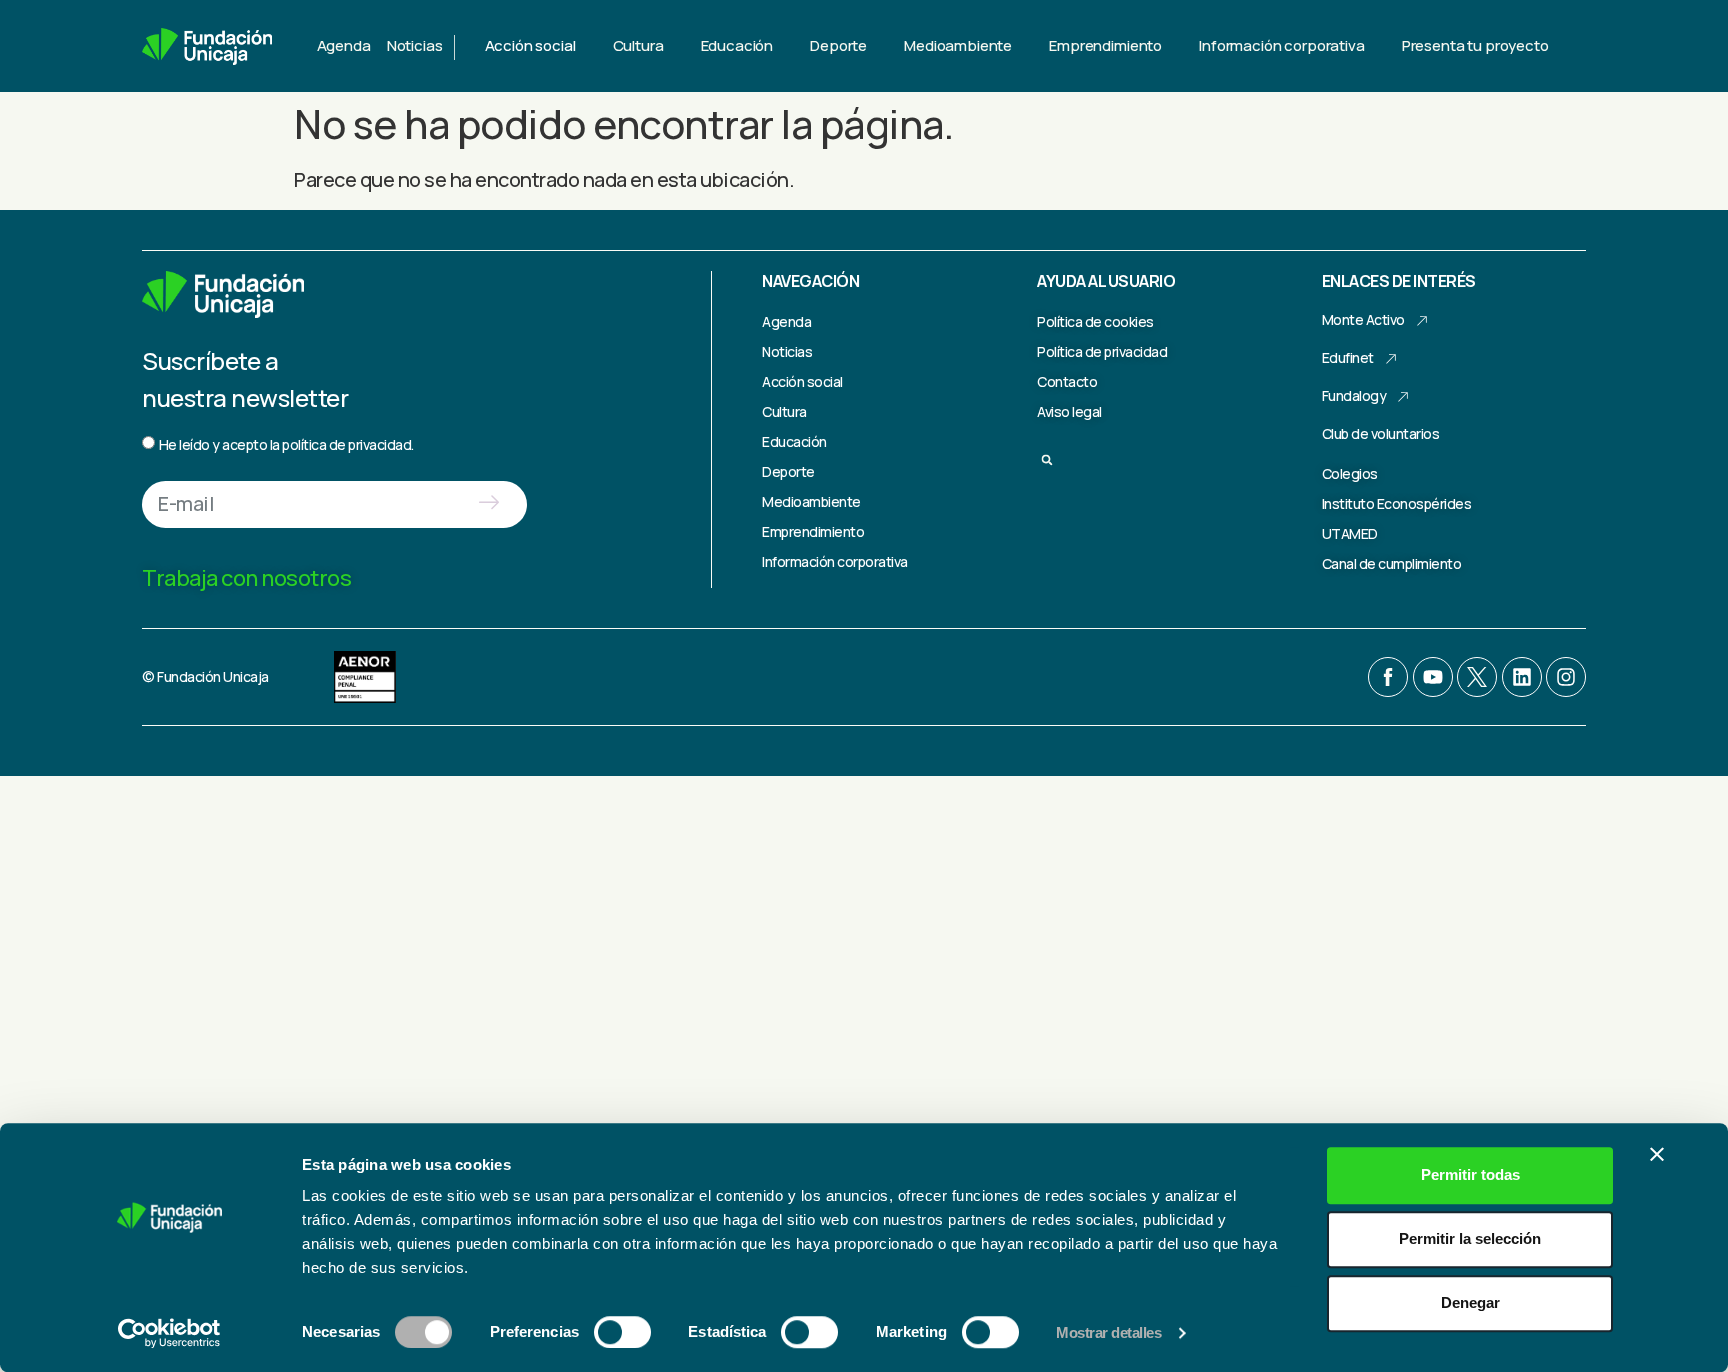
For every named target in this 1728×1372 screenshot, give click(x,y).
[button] (1047, 460)
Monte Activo (1363, 319)
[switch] (622, 1332)
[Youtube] (1433, 677)
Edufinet (1348, 357)
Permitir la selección (1470, 1238)
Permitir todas (1470, 1174)
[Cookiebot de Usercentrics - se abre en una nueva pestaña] (169, 1333)
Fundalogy (1354, 395)
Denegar (1470, 1302)
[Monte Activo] (1422, 321)
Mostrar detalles (1108, 1332)
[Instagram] (1566, 677)
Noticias (415, 45)
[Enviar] (488, 504)
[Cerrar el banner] (1657, 1154)
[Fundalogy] (1403, 397)
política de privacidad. (348, 444)
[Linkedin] (1522, 677)
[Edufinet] (1391, 359)
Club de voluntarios (1381, 433)
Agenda (344, 45)
